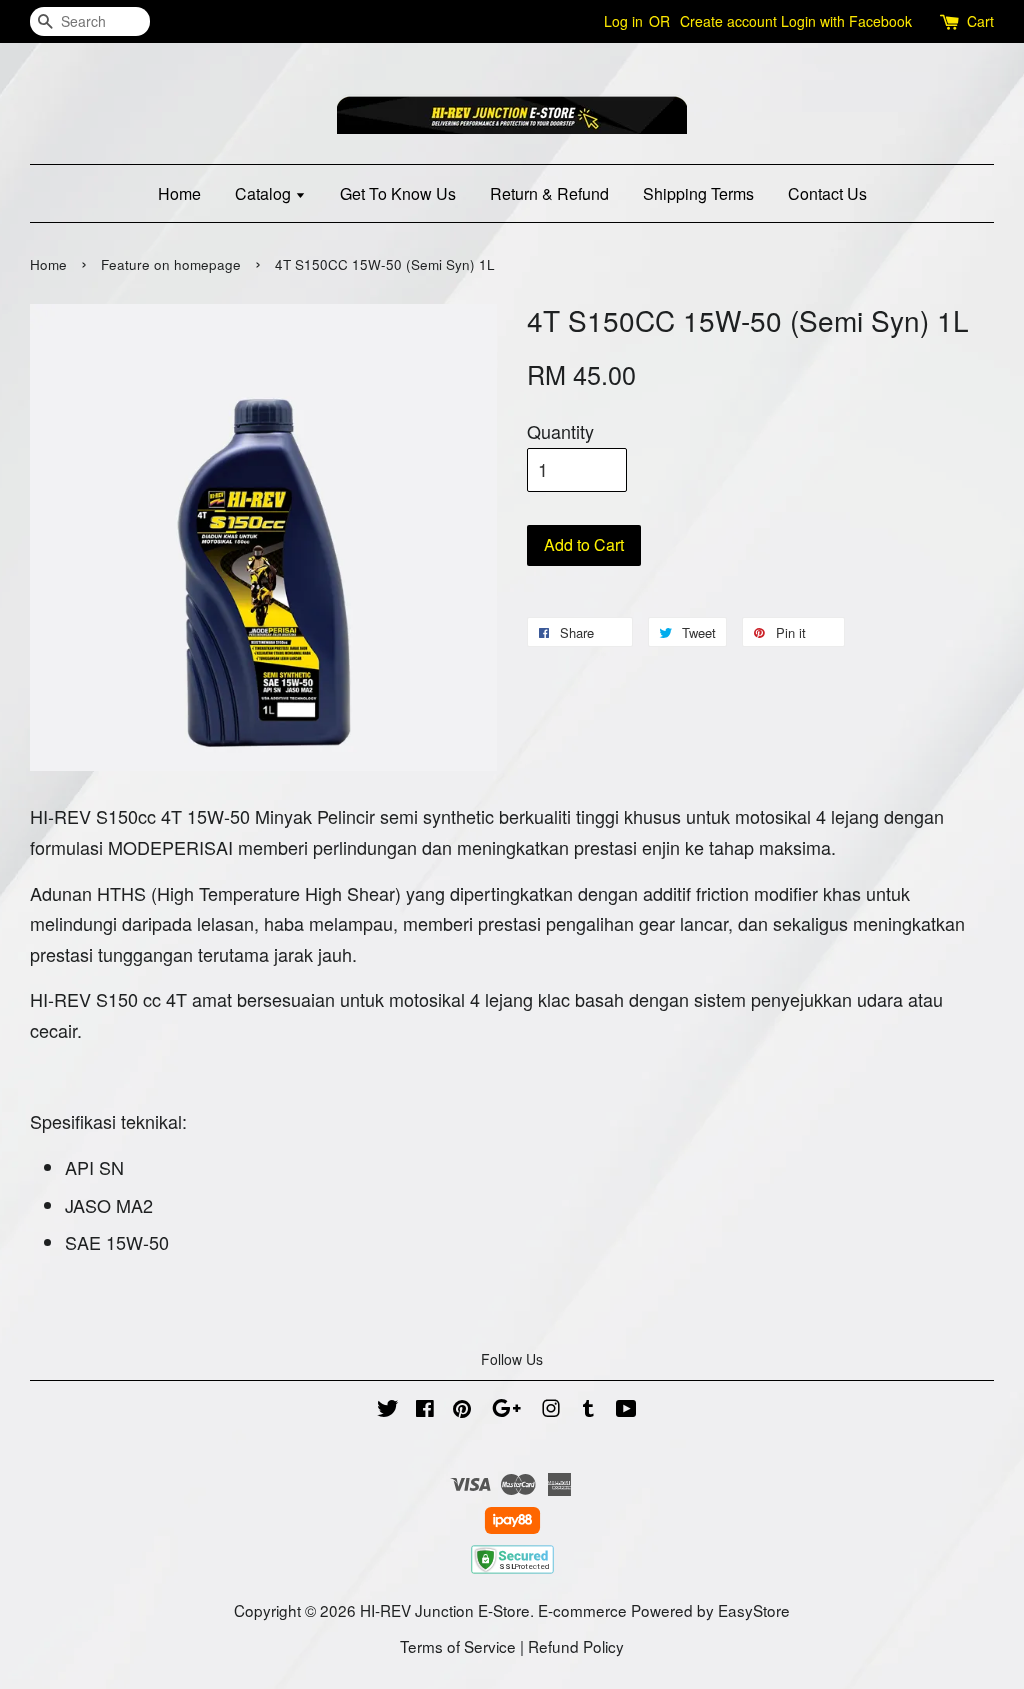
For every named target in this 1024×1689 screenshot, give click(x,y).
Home (179, 193)
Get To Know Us (398, 193)
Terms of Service (458, 1646)
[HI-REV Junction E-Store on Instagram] (551, 1410)
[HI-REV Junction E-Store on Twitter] (388, 1410)
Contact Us (827, 193)
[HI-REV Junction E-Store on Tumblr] (588, 1410)
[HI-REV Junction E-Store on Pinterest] (462, 1410)
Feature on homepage (171, 264)
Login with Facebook (846, 21)
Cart (980, 21)
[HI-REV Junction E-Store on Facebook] (425, 1410)
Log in (623, 21)
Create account (728, 21)
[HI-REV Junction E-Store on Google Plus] (506, 1410)
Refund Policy (576, 1646)
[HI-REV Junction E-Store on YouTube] (626, 1410)
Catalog (265, 193)
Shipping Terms (698, 193)
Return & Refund (549, 193)
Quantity (560, 431)
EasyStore (754, 1610)
